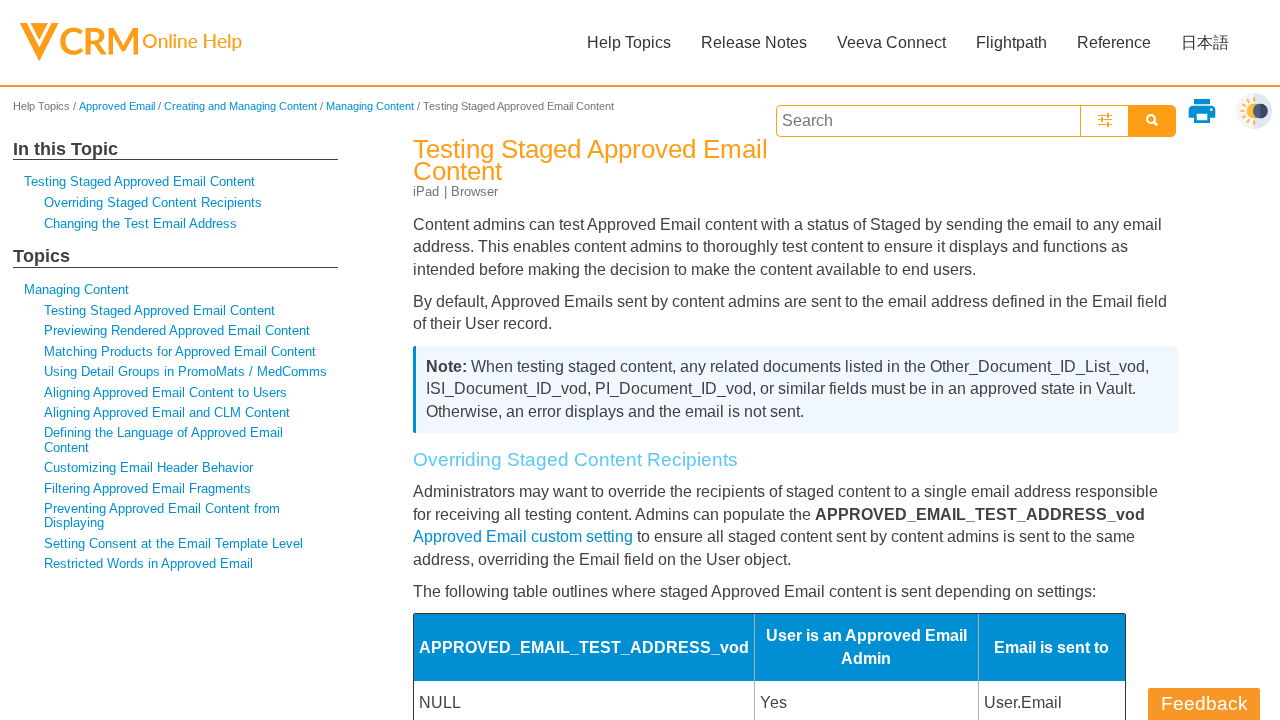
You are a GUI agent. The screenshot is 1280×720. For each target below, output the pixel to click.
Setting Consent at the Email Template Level (173, 543)
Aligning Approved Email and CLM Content (167, 412)
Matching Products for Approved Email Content (180, 351)
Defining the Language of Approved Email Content (163, 439)
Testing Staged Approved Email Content (139, 181)
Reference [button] (1114, 42)
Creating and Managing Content (240, 106)
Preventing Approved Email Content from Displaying (162, 515)
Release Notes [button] (754, 42)
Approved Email (117, 106)
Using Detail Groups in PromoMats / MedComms (185, 371)
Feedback (1204, 703)
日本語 (1205, 42)
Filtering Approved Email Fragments (147, 488)
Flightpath (1011, 42)
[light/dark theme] (1254, 111)
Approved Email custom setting (523, 536)
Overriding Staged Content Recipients (153, 202)
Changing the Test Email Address (140, 223)
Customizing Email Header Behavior (148, 467)
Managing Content (370, 106)
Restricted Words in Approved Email (148, 563)
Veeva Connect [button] (891, 42)
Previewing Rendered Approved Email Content (177, 330)
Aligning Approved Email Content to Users (165, 392)
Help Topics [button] (629, 42)
